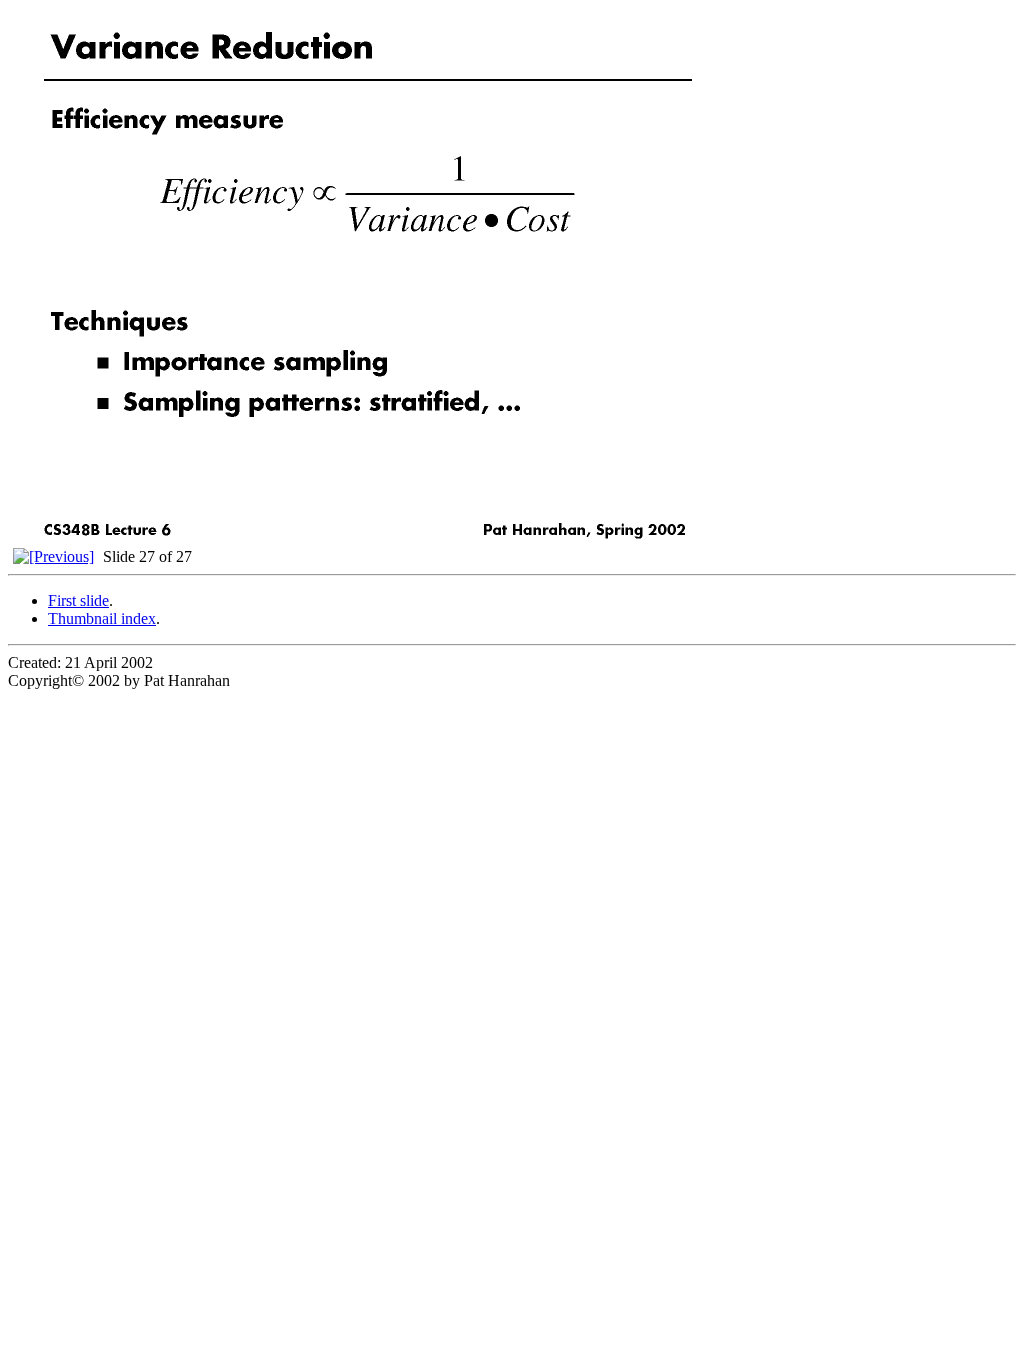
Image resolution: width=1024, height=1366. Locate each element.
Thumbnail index (102, 618)
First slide (78, 600)
